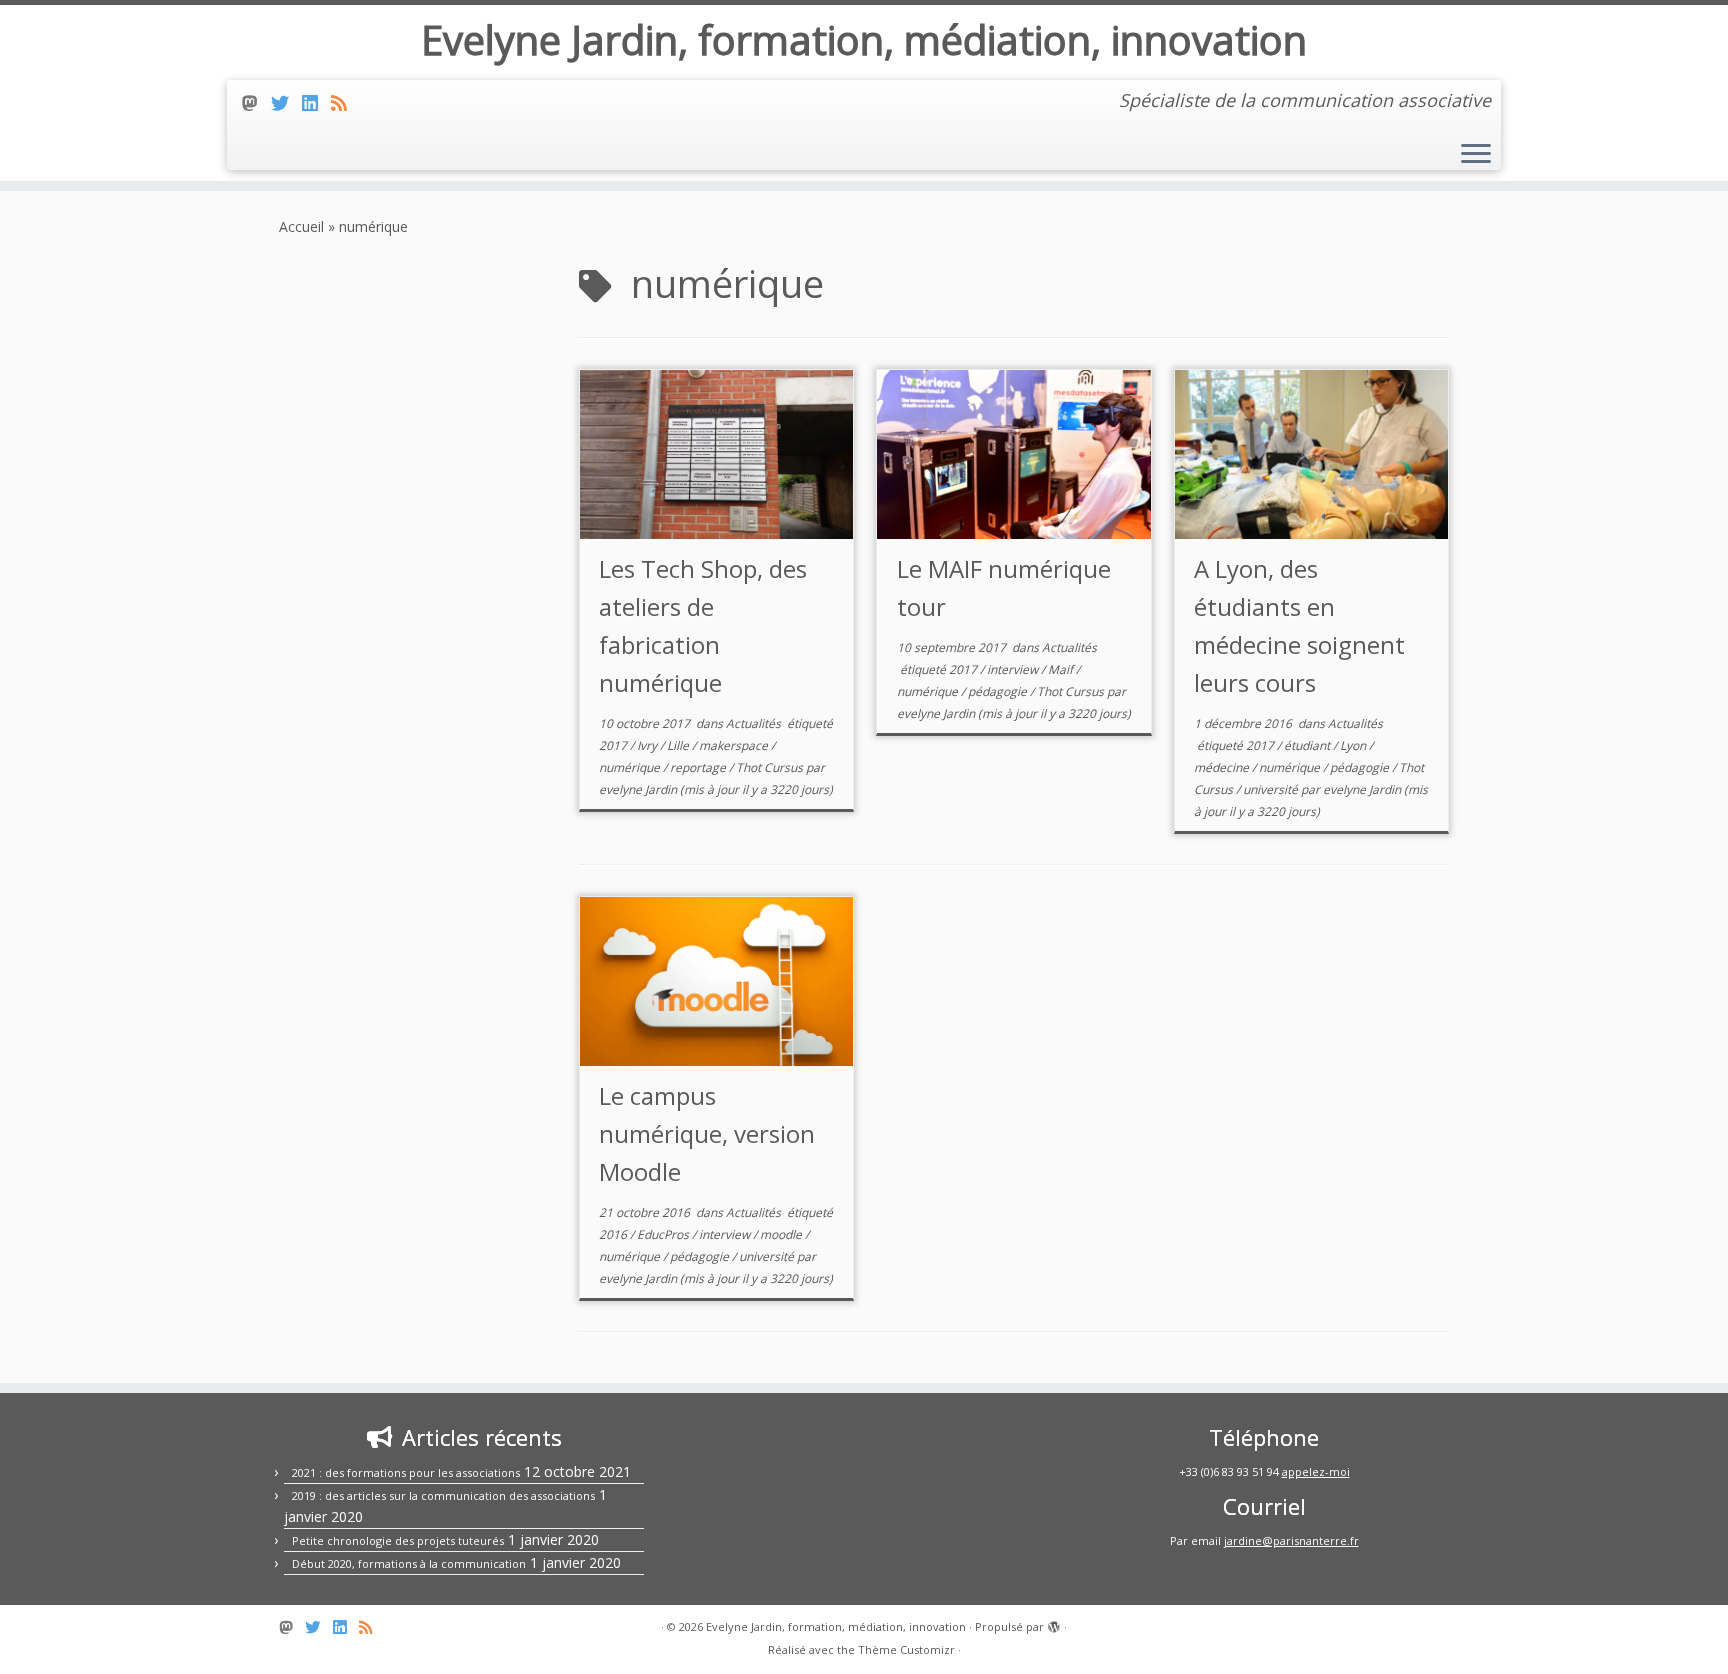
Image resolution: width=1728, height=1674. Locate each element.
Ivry (648, 745)
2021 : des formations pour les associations (406, 1472)
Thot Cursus (771, 767)
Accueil (301, 226)
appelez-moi (1316, 1471)
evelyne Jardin (638, 789)
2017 (614, 745)
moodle (782, 1234)
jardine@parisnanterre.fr (1291, 1540)
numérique (631, 767)
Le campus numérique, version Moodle (707, 1133)
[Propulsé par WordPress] (1054, 1623)
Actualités (755, 723)
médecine (1223, 767)
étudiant (1308, 745)
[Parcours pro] (316, 103)
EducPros (664, 1234)
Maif (1062, 669)
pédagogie (999, 691)
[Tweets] (286, 103)
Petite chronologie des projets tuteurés (398, 1540)
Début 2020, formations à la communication (409, 1563)
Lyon (1354, 745)
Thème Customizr (906, 1649)
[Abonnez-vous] (345, 103)
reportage (699, 767)
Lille (679, 745)
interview (1014, 669)
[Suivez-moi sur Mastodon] (256, 103)
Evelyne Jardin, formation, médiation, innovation (864, 40)
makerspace (735, 745)
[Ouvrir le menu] (1476, 155)
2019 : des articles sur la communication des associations (443, 1495)
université (1272, 789)
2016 (614, 1234)
